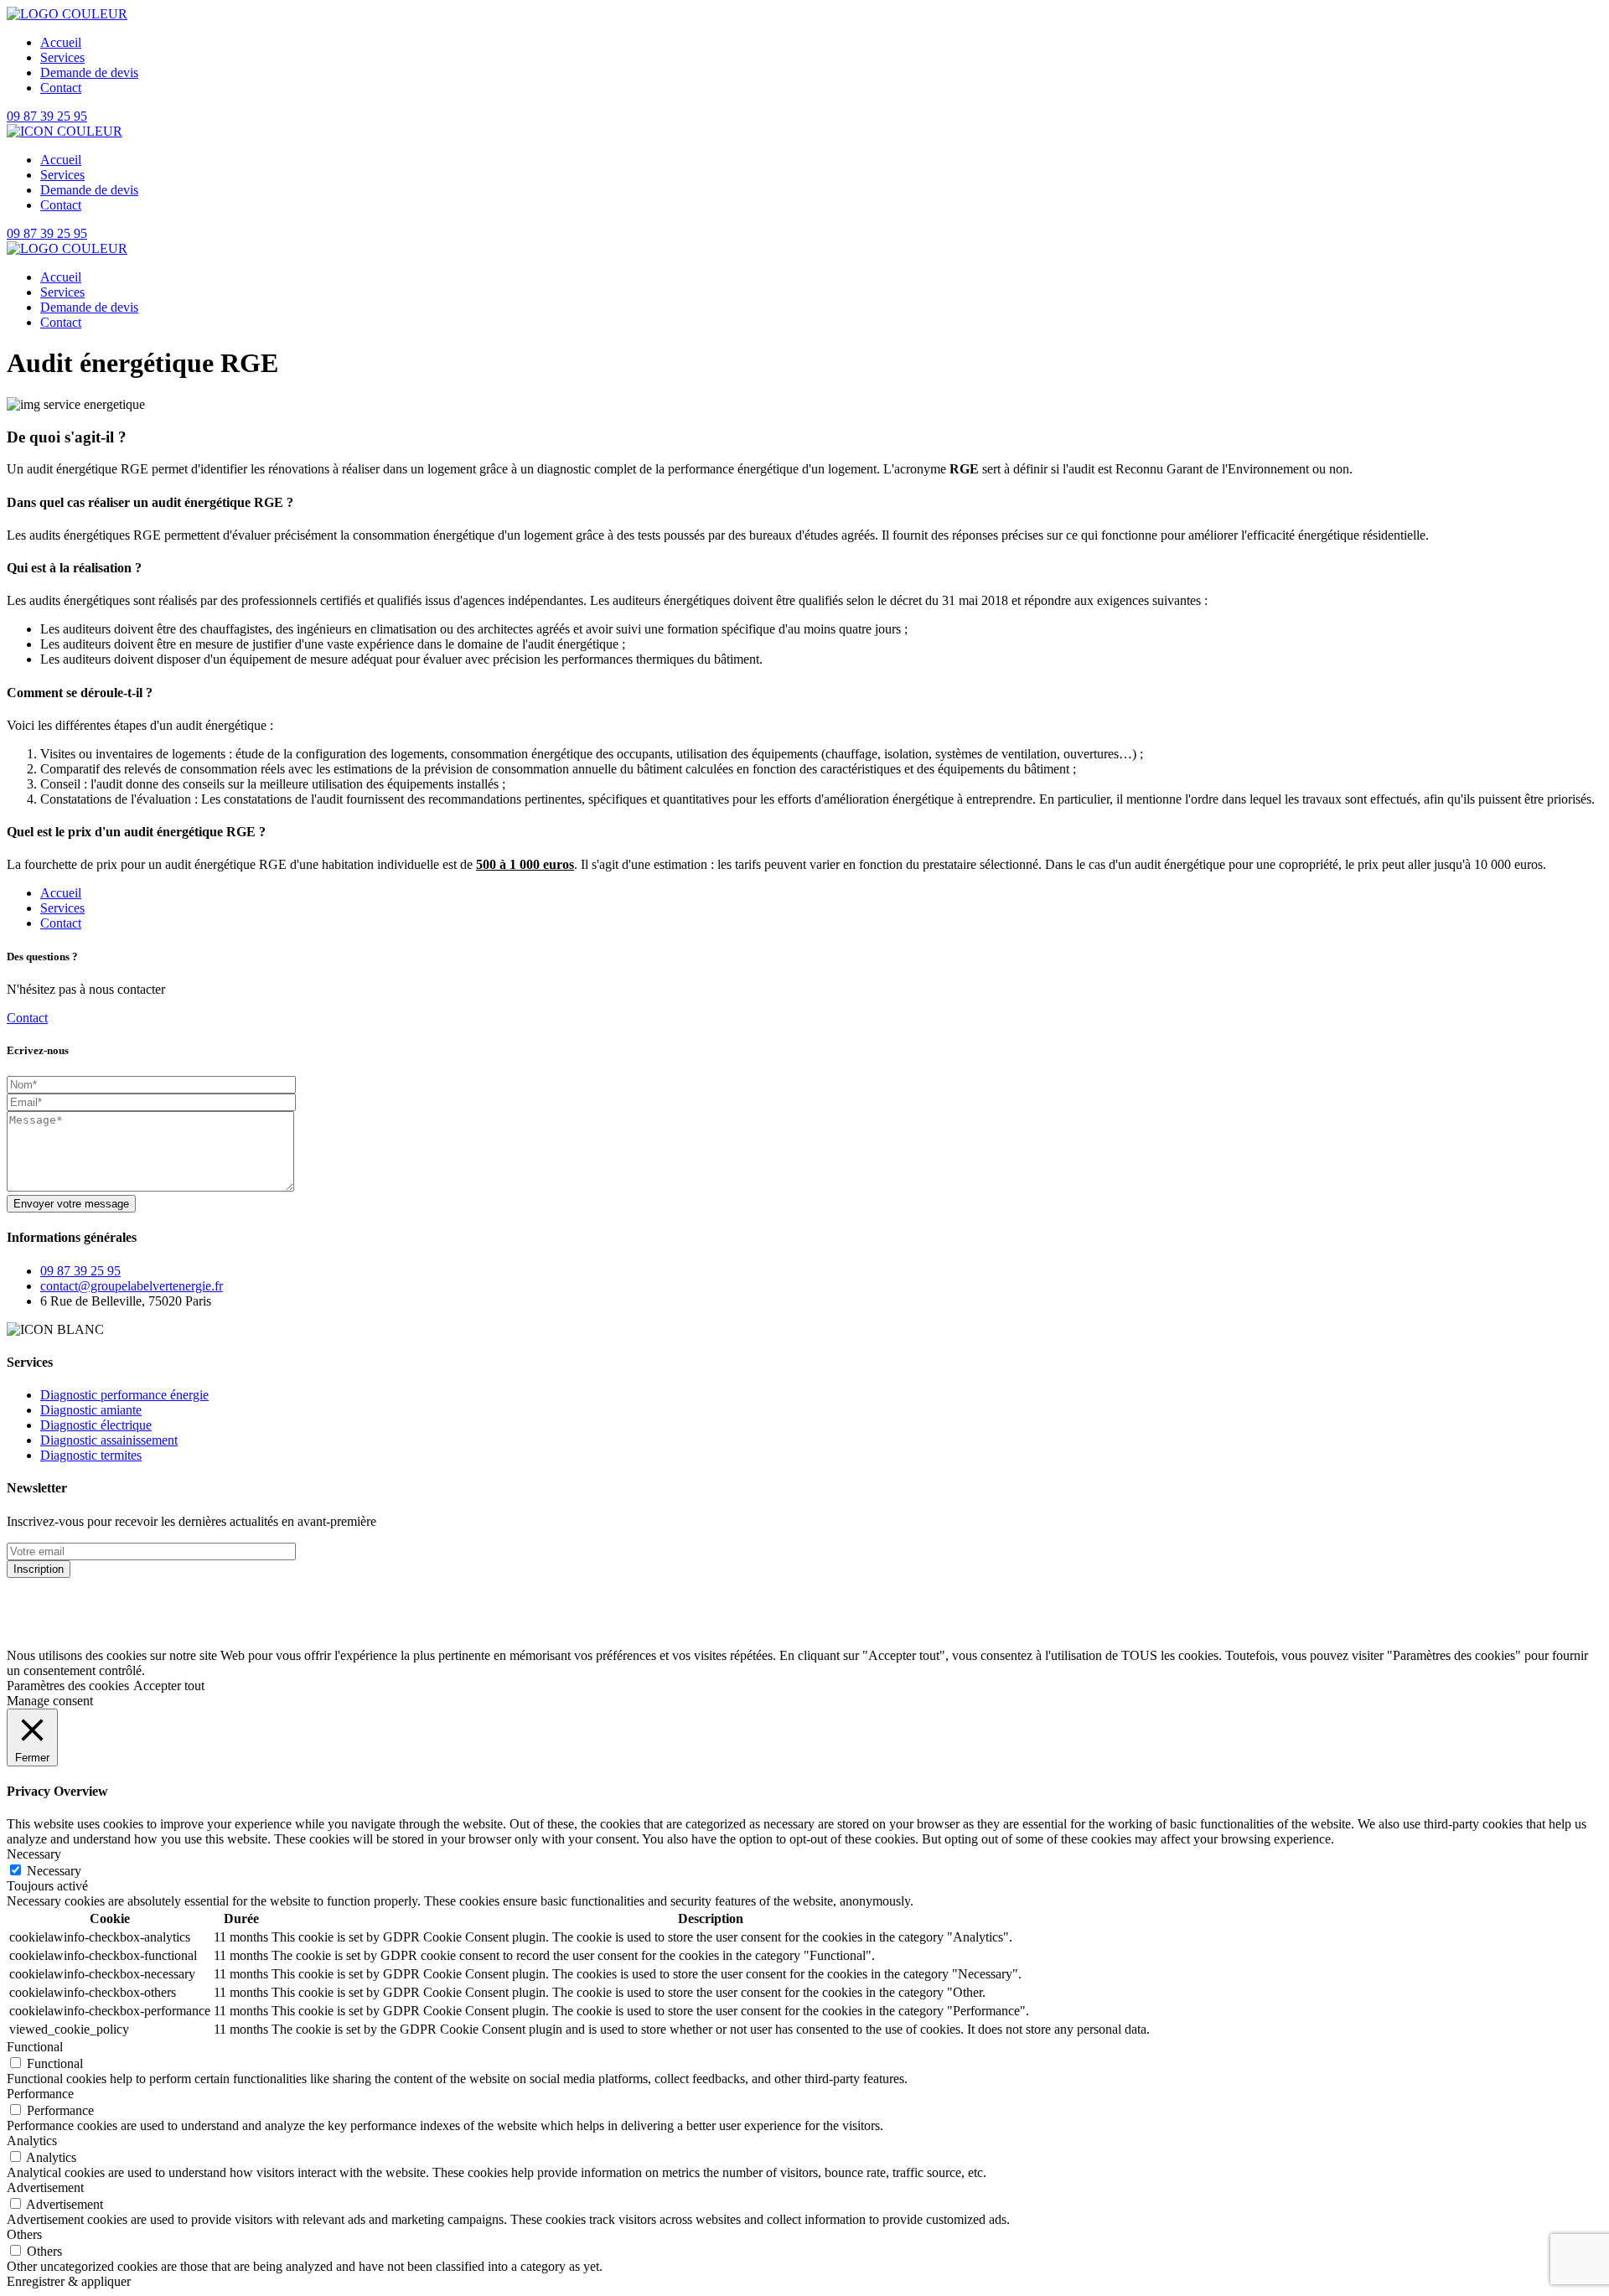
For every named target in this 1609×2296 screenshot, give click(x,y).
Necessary (54, 1871)
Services (62, 908)
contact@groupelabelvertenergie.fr (132, 1286)
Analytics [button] (32, 2141)
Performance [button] (40, 2094)
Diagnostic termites (91, 1455)
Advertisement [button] (45, 2187)
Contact (61, 923)
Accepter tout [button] (169, 1686)
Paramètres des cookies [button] (68, 1686)
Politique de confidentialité (179, 1627)
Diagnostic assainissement (109, 1440)
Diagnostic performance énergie (124, 1395)
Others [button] (24, 2234)
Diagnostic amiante (91, 1410)
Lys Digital (332, 1598)
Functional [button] (35, 2047)
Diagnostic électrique (96, 1425)
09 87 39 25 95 (47, 116)
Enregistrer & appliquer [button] (69, 2281)
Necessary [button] (34, 1854)
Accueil (61, 893)
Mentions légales (51, 1627)
